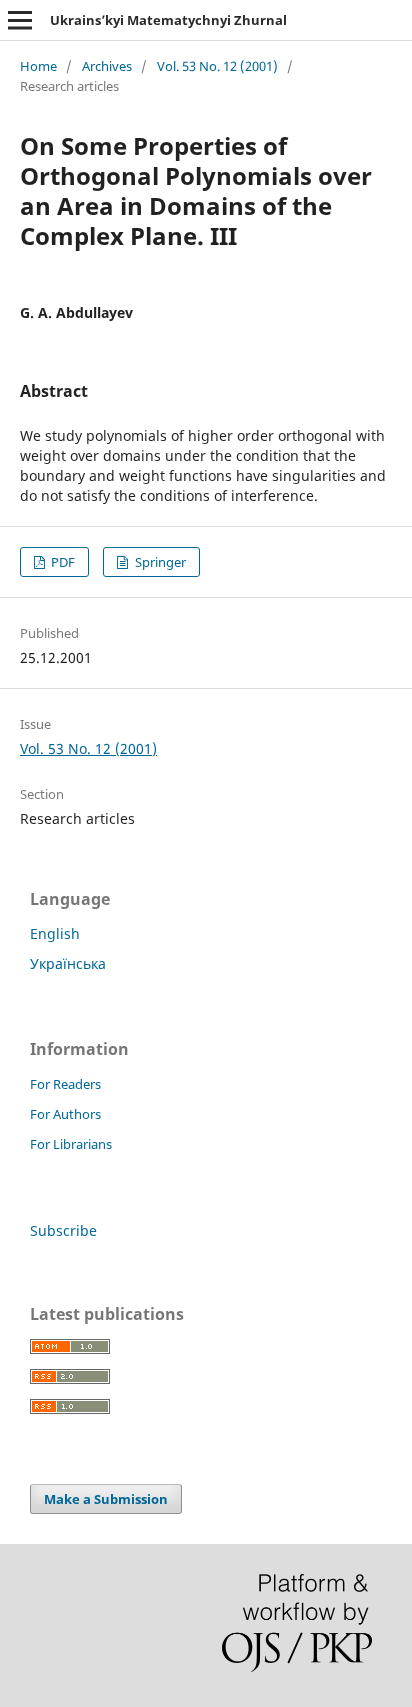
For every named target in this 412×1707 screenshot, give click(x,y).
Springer (159, 562)
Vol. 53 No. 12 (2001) (217, 66)
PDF (61, 562)
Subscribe (63, 1230)
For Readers (65, 1084)
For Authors (65, 1114)
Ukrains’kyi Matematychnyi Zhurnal (168, 20)
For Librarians (71, 1144)
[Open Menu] (20, 20)
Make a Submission (106, 1499)
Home (38, 66)
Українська (68, 963)
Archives (107, 66)
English (55, 933)
